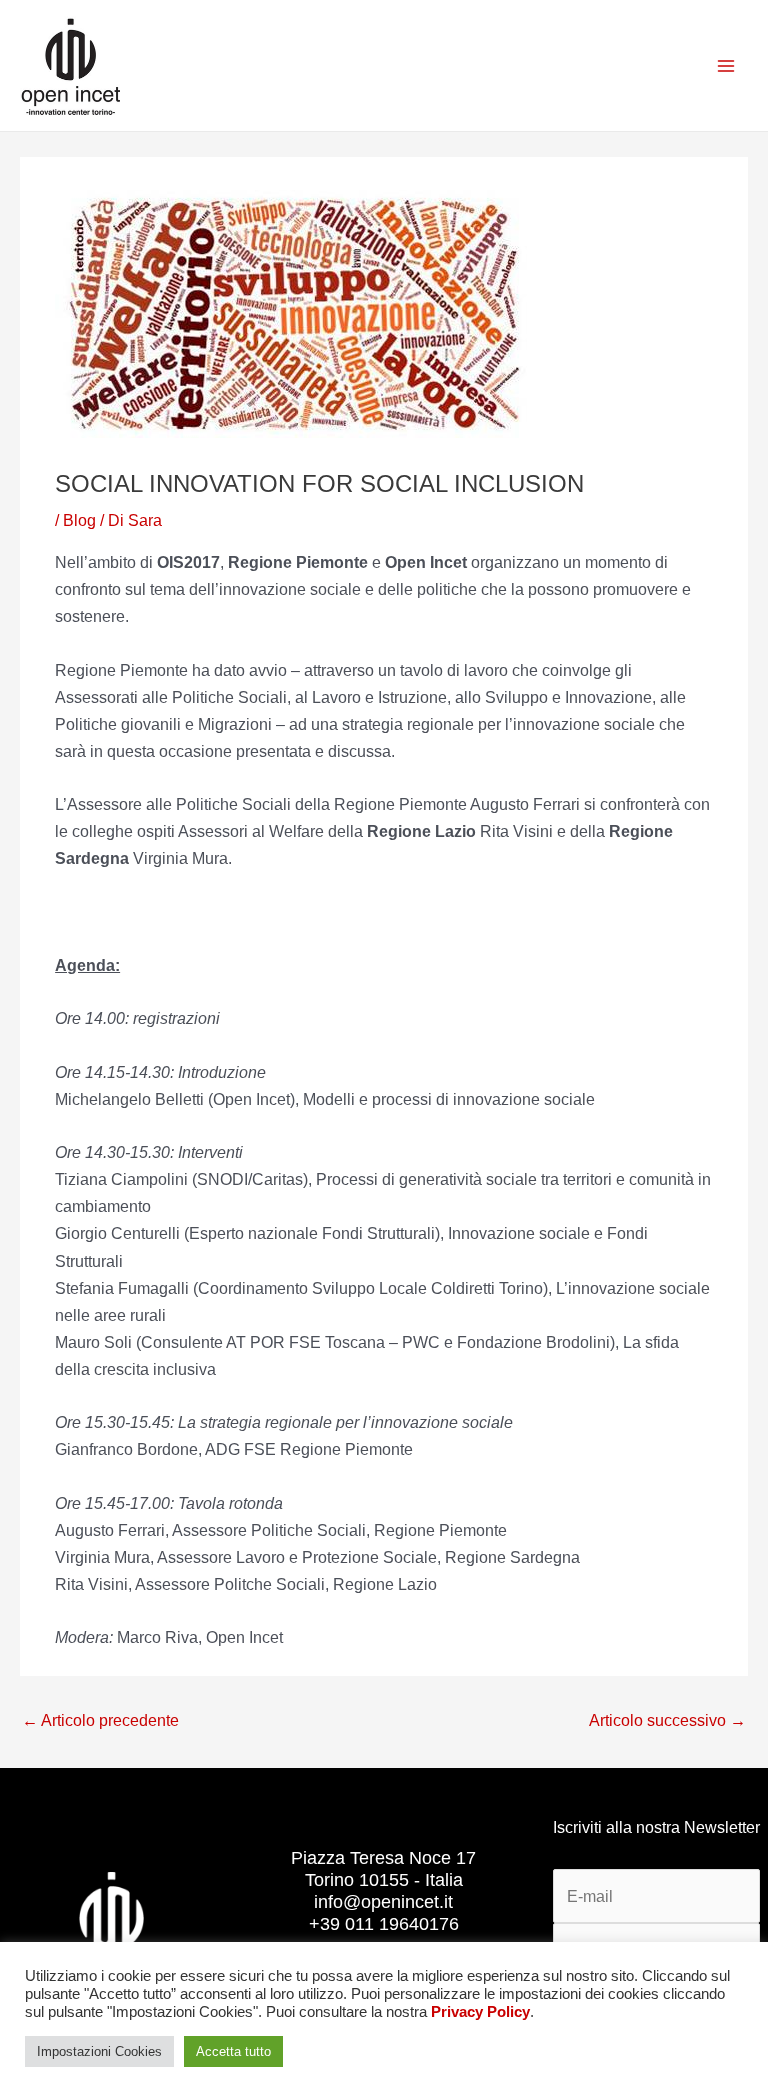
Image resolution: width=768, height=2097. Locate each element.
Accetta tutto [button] (233, 2051)
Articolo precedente (100, 1720)
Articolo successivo (667, 1720)
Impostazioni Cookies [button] (99, 2051)
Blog (79, 520)
